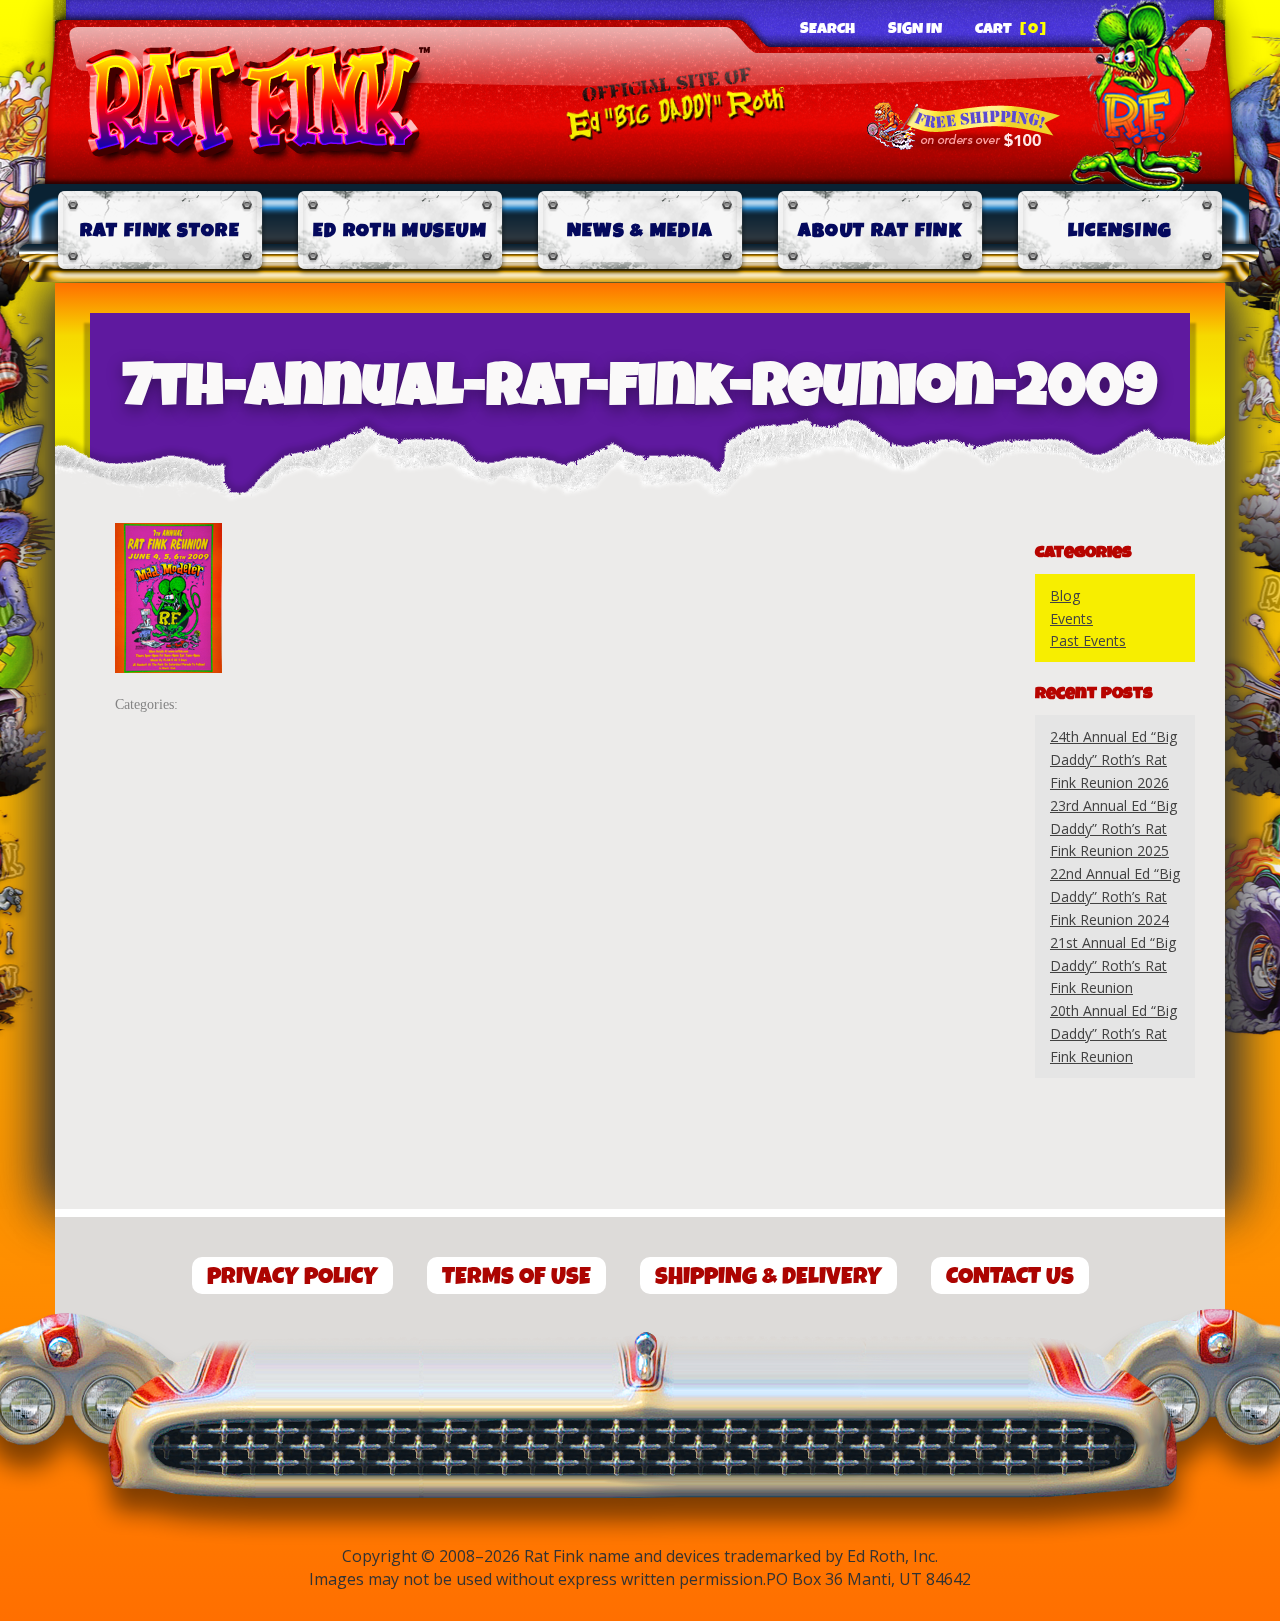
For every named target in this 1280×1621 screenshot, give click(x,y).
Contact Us (1010, 1276)
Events (1071, 618)
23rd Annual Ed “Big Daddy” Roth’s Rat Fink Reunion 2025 (1113, 828)
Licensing (1120, 230)
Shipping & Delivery (768, 1276)
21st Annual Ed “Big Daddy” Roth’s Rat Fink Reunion (1113, 965)
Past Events (1088, 640)
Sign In (915, 29)
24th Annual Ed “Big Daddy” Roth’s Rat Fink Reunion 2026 (1113, 759)
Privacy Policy (292, 1276)
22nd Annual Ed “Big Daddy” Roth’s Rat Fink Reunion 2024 (1115, 896)
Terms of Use (516, 1276)
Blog (1065, 595)
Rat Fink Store (160, 230)
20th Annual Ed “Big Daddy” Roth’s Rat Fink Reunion (1113, 1033)
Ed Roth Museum (400, 230)
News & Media (640, 230)
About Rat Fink (880, 230)
